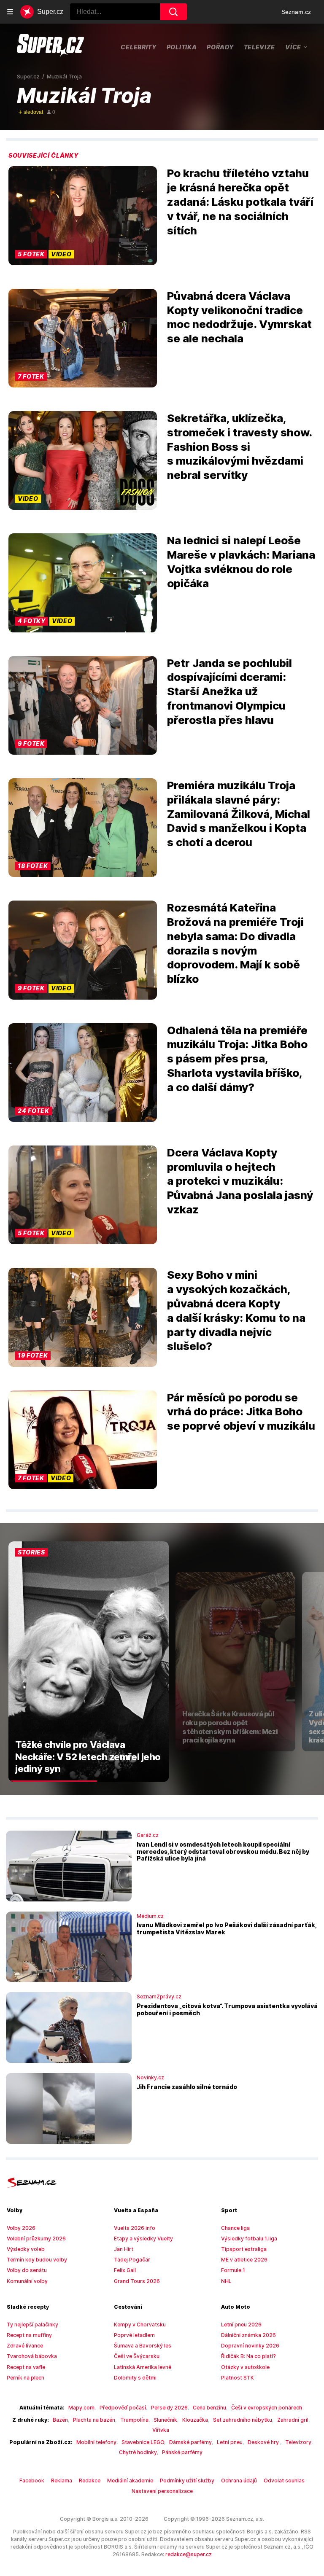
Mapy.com (81, 2408)
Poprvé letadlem (134, 2335)
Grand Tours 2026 (137, 2281)
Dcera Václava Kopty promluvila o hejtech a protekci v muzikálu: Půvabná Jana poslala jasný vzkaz (240, 1181)
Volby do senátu (27, 2270)
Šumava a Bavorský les (143, 2346)
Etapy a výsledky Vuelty (143, 2239)
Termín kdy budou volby (37, 2260)
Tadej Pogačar (132, 2260)
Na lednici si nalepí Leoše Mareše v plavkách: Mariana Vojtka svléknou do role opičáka (241, 562)
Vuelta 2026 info (135, 2228)
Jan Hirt (124, 2249)
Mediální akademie (130, 2481)
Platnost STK (238, 2378)
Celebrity (138, 47)
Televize (260, 47)
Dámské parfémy (190, 2442)
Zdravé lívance (25, 2346)
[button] (83, 215)
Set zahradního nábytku (243, 2420)
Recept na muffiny (29, 2335)
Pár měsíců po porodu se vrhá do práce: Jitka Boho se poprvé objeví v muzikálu (241, 1412)
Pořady (220, 47)
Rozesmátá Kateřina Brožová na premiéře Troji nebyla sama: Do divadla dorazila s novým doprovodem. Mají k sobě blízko (235, 943)
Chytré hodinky (138, 2452)
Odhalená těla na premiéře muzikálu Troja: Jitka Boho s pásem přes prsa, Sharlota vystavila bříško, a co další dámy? (237, 1059)
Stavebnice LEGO (143, 2442)
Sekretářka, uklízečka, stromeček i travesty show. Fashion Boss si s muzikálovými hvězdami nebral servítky (239, 446)
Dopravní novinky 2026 (250, 2346)
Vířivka (161, 2430)
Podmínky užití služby (187, 2481)
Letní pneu (230, 2442)
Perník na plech (26, 2378)
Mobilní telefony (96, 2442)
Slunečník (165, 2420)
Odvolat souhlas (284, 2481)
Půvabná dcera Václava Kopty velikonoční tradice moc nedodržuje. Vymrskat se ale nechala (239, 317)
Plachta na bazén (94, 2420)
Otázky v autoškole (245, 2367)
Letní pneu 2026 (241, 2325)
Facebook (32, 2481)
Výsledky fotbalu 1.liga (249, 2239)
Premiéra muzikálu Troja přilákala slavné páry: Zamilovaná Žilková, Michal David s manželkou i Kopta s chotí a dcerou (239, 814)
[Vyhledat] (173, 12)
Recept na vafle (26, 2367)
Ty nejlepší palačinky (32, 2325)
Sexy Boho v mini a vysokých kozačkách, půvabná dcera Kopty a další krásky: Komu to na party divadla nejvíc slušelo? (236, 1310)
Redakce (90, 2481)
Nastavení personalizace (162, 2491)
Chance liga (235, 2228)
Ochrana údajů (239, 2481)
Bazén (60, 2420)
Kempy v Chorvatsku (140, 2325)
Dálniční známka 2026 (248, 2335)
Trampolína (134, 2420)
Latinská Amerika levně (143, 2367)
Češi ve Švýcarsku (137, 2356)
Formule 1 (233, 2270)
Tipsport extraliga (244, 2249)
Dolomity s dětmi (135, 2378)
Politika (182, 47)
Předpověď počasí (123, 2408)
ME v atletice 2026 (244, 2260)
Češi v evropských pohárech (267, 2408)
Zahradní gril (293, 2420)
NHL (226, 2281)
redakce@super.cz (189, 2554)
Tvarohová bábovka (32, 2356)
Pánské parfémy (182, 2452)
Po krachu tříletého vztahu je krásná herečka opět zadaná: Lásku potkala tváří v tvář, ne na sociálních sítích (240, 202)
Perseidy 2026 (169, 2408)
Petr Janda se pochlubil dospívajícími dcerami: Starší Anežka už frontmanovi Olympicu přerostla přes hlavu (229, 691)
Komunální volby (27, 2281)
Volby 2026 (21, 2228)
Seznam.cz (296, 12)
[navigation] (10, 12)
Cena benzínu (209, 2408)
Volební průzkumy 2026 (36, 2239)
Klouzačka (195, 2420)
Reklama (62, 2481)
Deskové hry (264, 2442)
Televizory (298, 2442)
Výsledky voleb (26, 2249)
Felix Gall (125, 2270)
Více (293, 47)
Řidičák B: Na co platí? (248, 2356)
